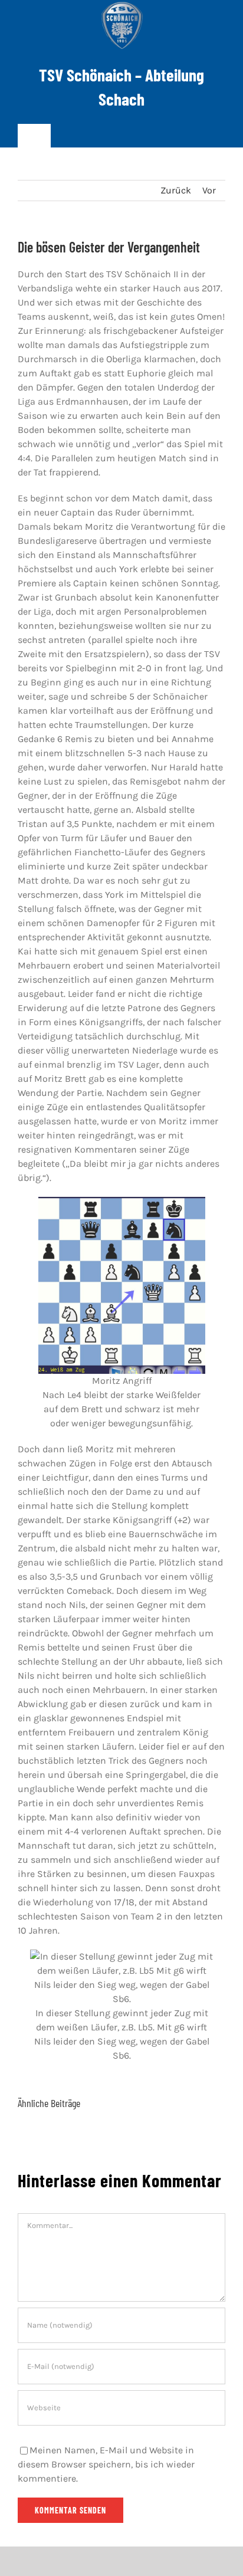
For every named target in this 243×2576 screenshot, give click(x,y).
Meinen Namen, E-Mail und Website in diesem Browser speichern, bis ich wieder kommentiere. (106, 2464)
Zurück (176, 190)
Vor (209, 190)
